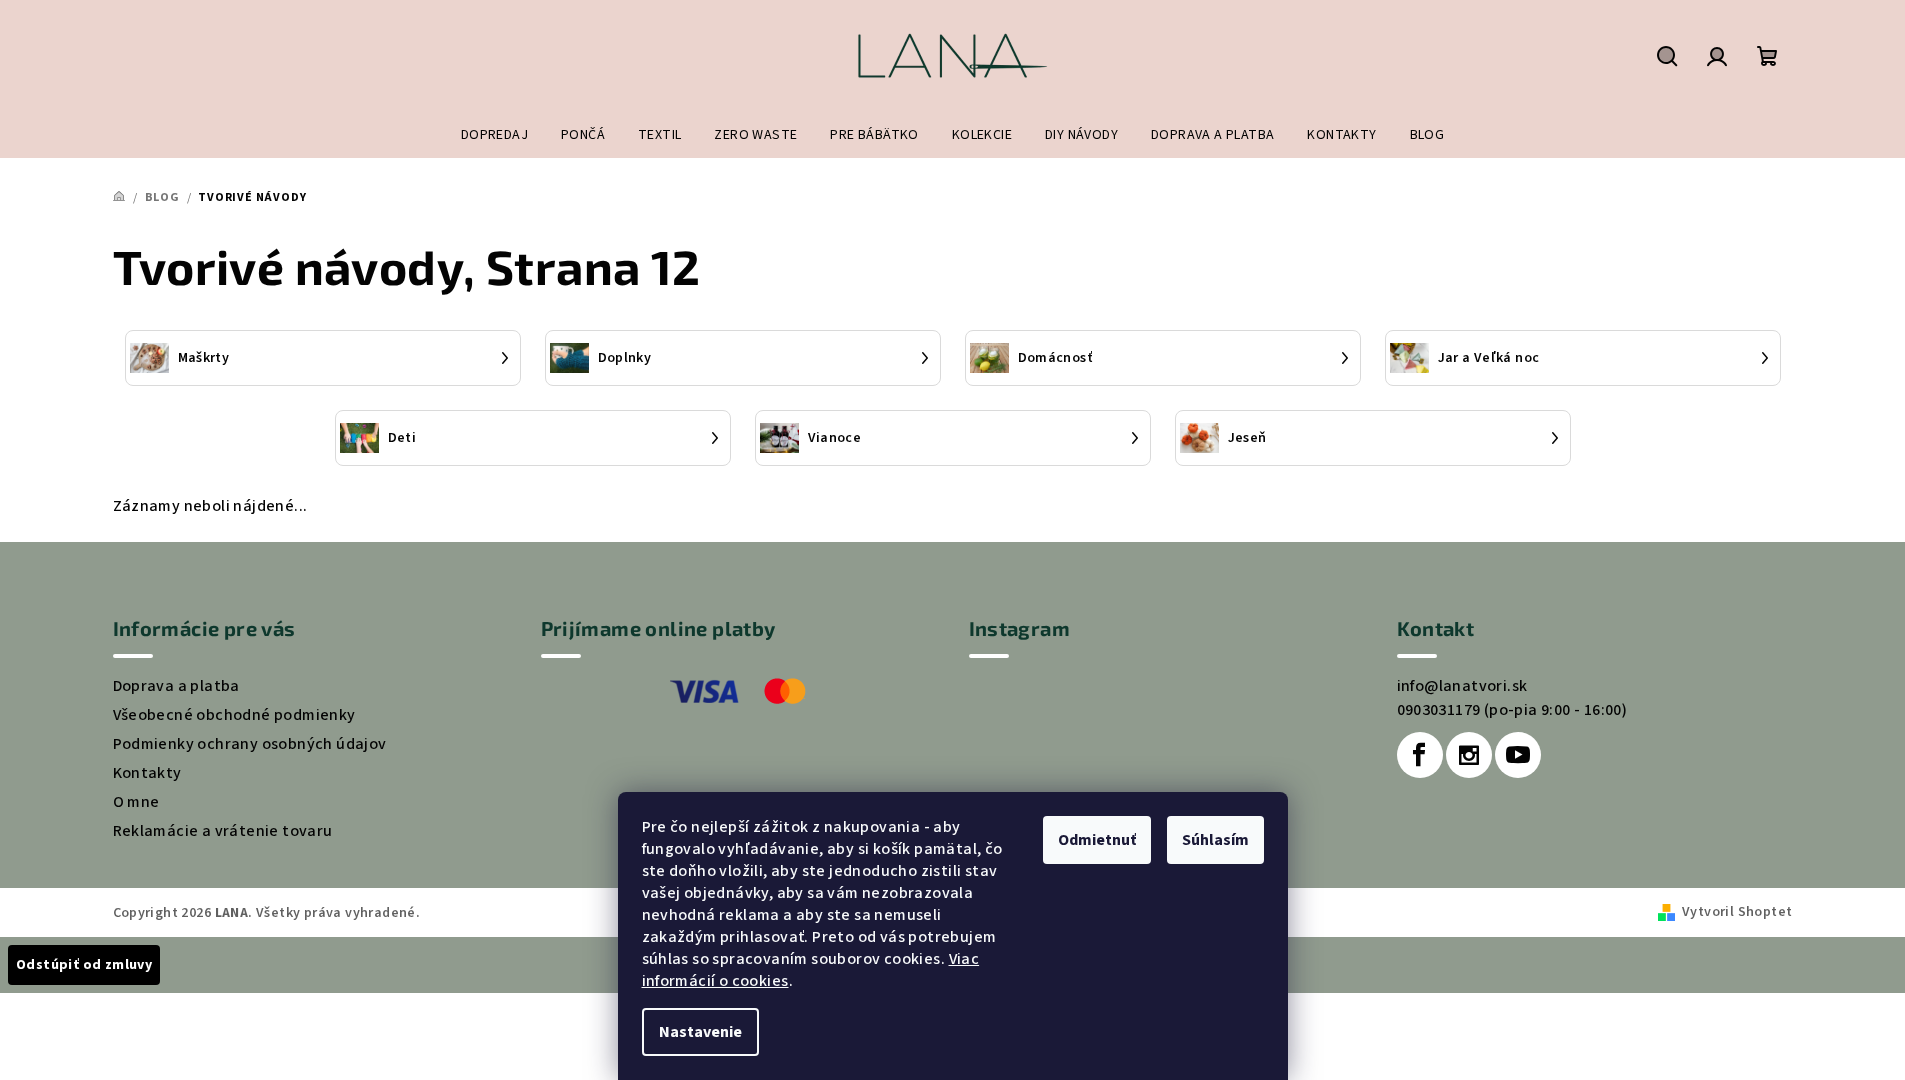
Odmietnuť (1097, 840)
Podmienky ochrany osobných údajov (250, 744)
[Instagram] (1469, 755)
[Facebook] (1420, 755)
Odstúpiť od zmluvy (84, 965)
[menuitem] (494, 135)
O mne (136, 802)
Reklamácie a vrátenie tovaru (223, 831)
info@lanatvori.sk (1462, 686)
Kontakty (147, 773)
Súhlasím (1215, 840)
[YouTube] (1518, 755)
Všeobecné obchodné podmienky (234, 715)
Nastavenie (700, 1032)
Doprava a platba (176, 686)
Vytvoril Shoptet (1737, 912)
